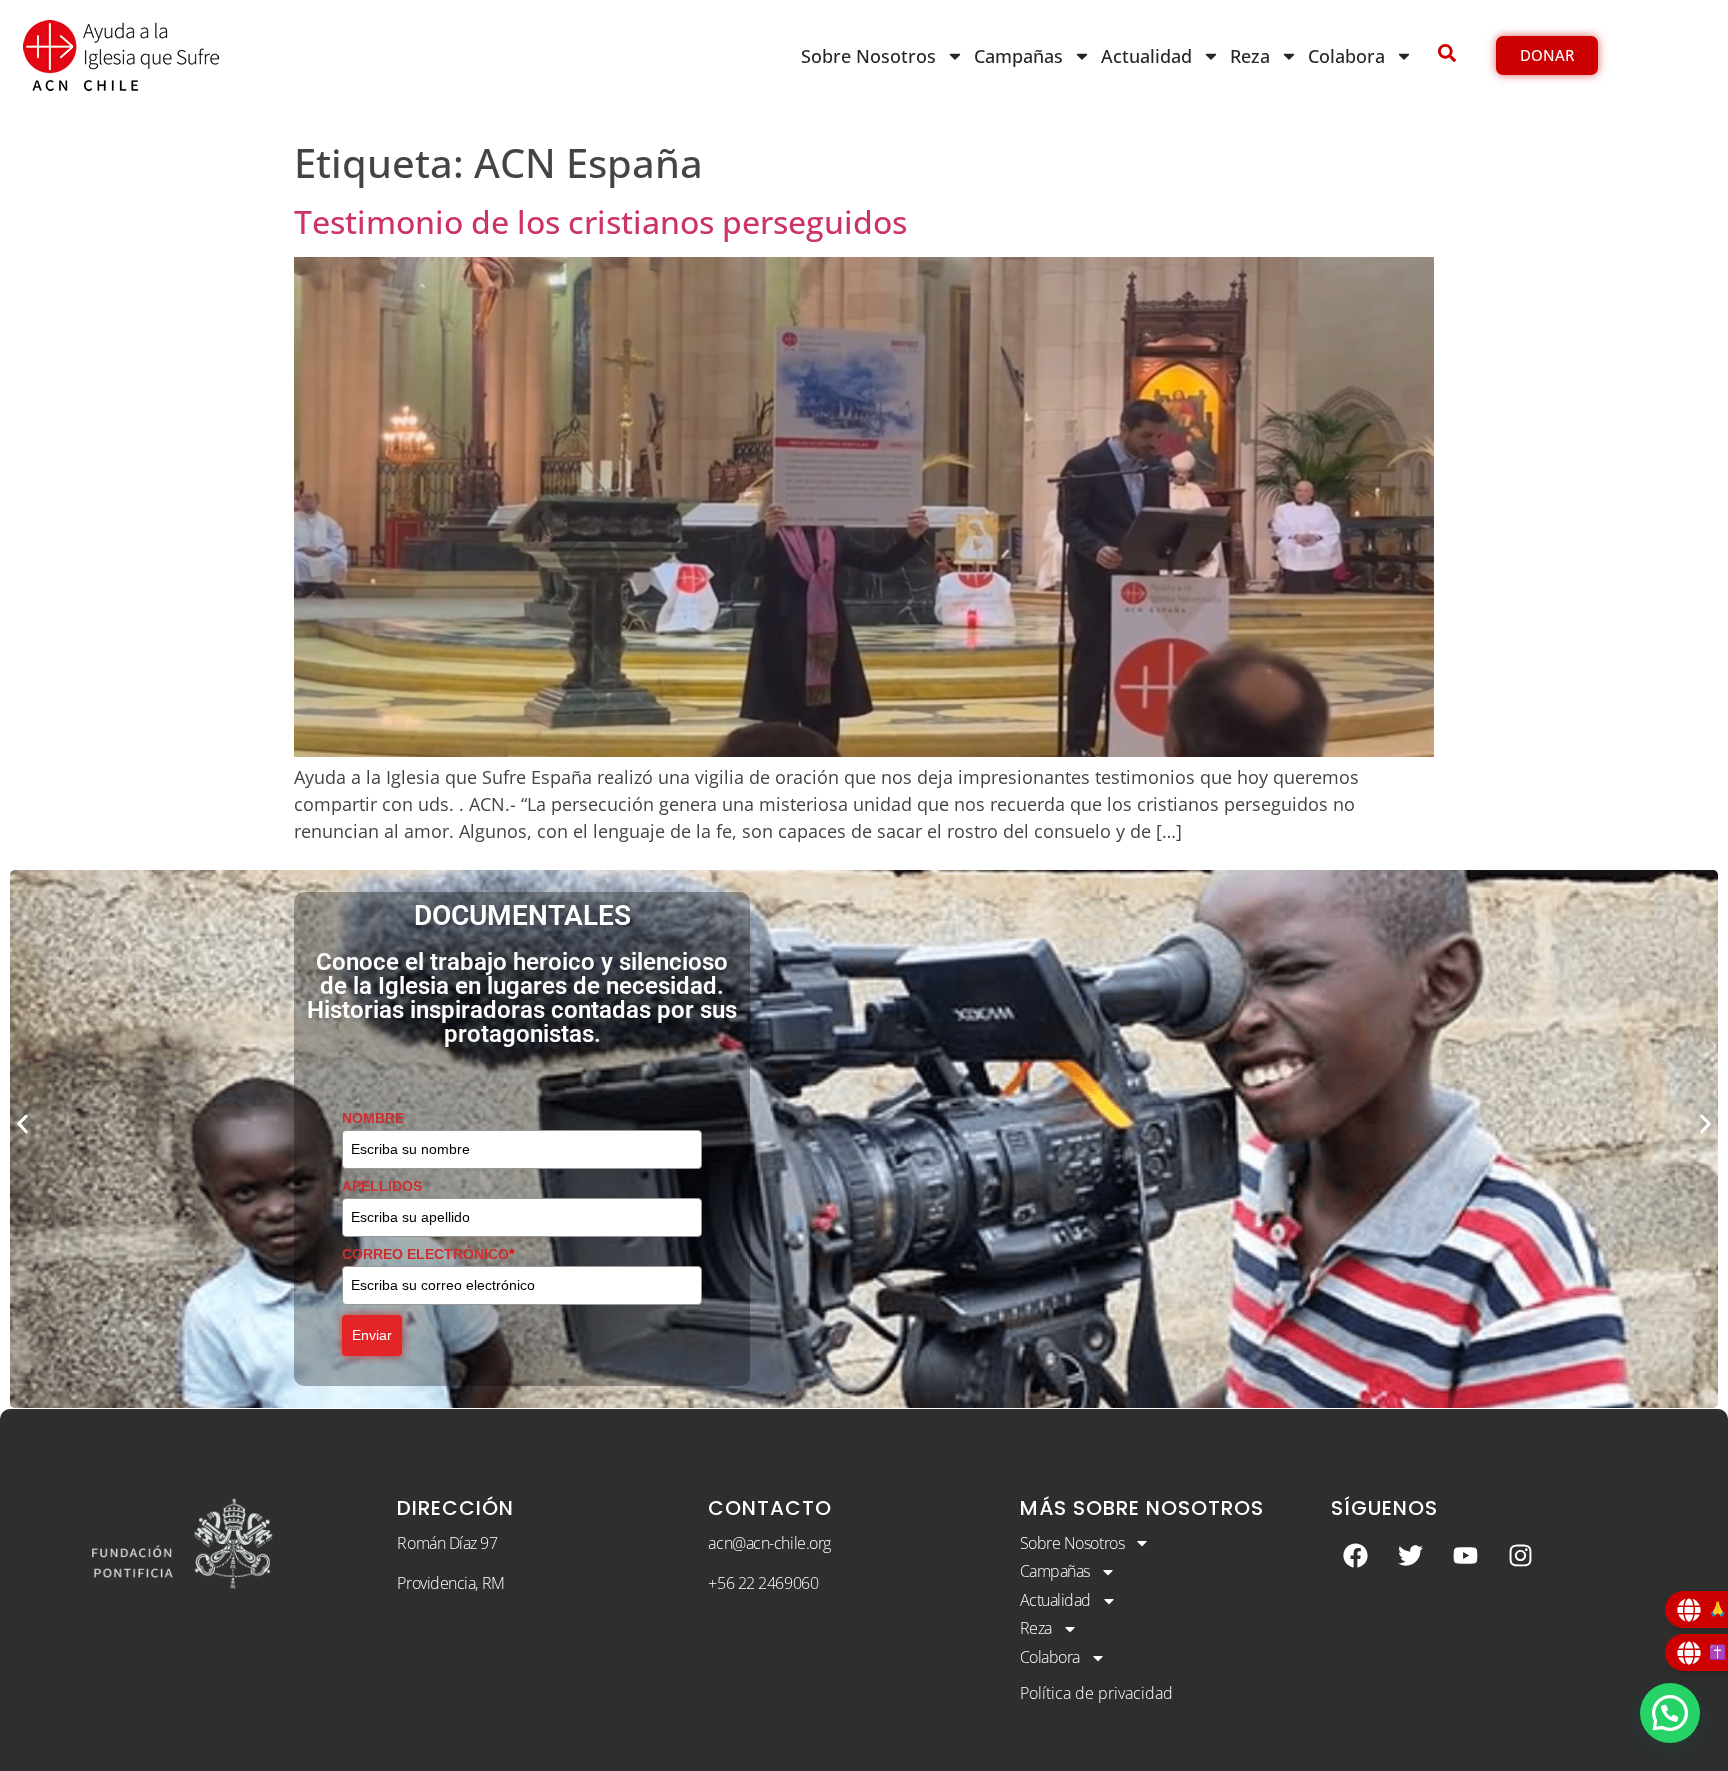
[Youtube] (1466, 1556)
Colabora (1346, 56)
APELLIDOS (382, 1186)
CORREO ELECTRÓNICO (428, 1254)
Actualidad (1146, 56)
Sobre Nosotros (868, 56)
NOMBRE (373, 1118)
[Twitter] (1411, 1556)
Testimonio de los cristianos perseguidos (600, 221)
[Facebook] (1356, 1556)
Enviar (372, 1335)
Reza (1250, 56)
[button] (22, 1123)
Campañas (1018, 56)
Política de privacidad (1096, 1693)
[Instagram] (1521, 1556)
